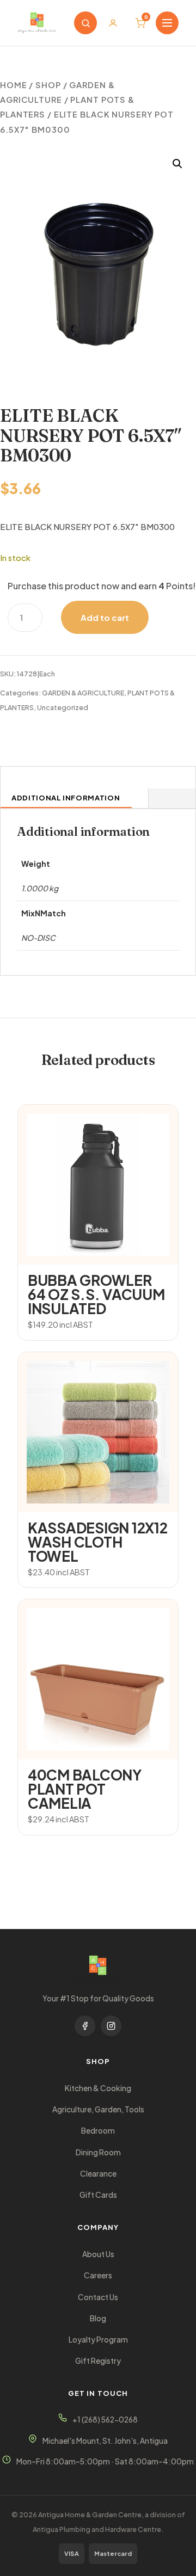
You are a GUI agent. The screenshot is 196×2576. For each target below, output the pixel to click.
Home (14, 85)
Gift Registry (98, 2361)
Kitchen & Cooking (98, 2088)
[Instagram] (111, 2026)
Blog (98, 2318)
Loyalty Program (98, 2340)
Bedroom (98, 2131)
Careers (98, 2275)
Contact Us (98, 2297)
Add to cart (105, 617)
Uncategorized (63, 707)
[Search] (85, 23)
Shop (48, 85)
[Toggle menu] (167, 23)
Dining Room (98, 2152)
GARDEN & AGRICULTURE (83, 693)
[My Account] (113, 23)
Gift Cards (98, 2195)
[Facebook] (85, 2026)
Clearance (98, 2174)
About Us (98, 2254)
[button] (177, 164)
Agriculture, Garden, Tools (98, 2109)
